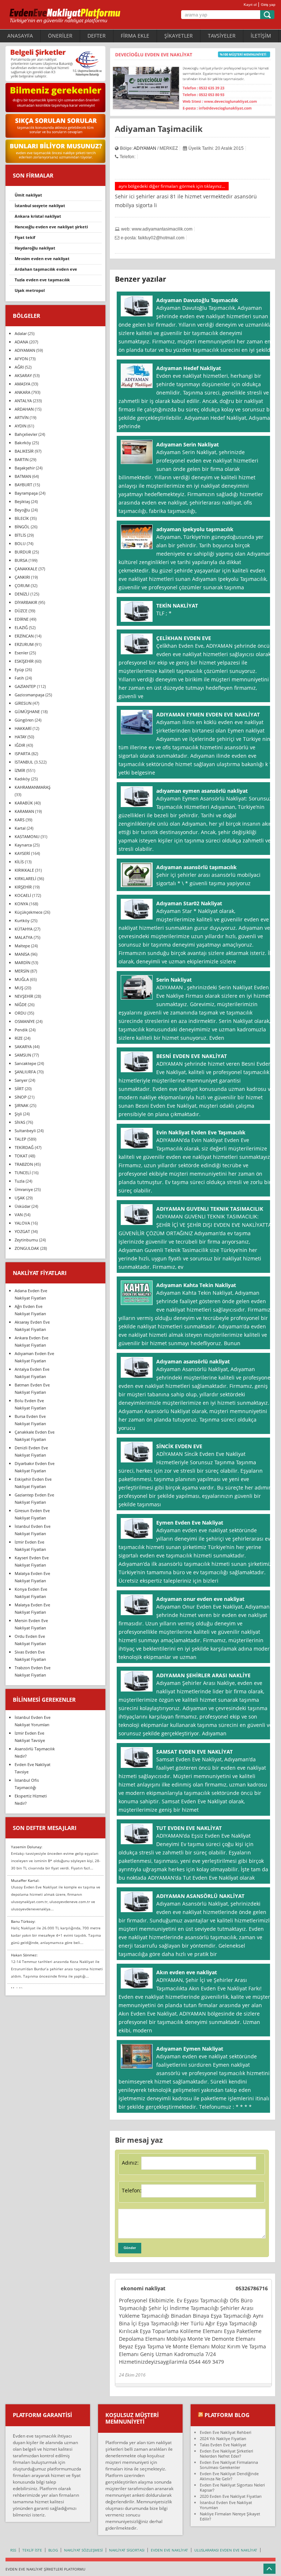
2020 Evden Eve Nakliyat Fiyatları (231, 2496)
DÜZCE (21, 611)
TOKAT (21, 1156)
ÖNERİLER (60, 36)
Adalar (21, 333)
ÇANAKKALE (26, 569)
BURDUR (23, 552)
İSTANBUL (24, 762)
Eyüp (19, 669)
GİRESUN (23, 703)
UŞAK (20, 1198)
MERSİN (22, 971)
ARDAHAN (24, 409)
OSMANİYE (25, 1021)
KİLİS (19, 862)
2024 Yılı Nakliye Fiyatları (223, 2438)
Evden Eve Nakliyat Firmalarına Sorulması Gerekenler (229, 2465)
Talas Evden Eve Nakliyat (223, 2445)
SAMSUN (23, 1055)
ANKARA (23, 392)
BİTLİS (20, 535)
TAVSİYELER (222, 36)
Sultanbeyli (25, 1131)
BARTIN (22, 459)
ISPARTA (23, 754)
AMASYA (23, 384)
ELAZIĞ (21, 627)
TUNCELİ (23, 1173)
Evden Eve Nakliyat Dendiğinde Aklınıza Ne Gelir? (229, 2476)
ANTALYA (23, 401)
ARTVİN (22, 417)
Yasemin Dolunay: (27, 1847)
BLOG (53, 2550)
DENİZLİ (22, 594)
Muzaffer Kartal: (25, 1880)
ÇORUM (22, 585)
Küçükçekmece (29, 912)
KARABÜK (24, 803)
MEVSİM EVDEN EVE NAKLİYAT (42, 258)
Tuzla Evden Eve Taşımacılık (42, 280)
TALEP (20, 1139)
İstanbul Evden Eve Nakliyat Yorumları (226, 2505)
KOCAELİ (23, 895)
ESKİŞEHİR (24, 661)
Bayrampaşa (26, 493)
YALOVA (22, 1223)
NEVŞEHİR (24, 996)
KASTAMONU (27, 836)
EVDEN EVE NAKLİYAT (169, 2550)
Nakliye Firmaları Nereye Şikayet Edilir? (230, 2516)
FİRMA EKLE (135, 36)
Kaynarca (23, 845)
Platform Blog (227, 2415)
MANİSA (22, 954)
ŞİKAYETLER (179, 36)
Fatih (19, 678)
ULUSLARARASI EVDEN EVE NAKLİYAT (226, 2550)
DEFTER (97, 36)
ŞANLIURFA (25, 1072)
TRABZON (24, 1164)
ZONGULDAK (27, 1248)
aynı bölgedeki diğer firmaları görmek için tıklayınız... (172, 186)
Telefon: (132, 2190)
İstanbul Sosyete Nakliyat (40, 206)
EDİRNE (22, 619)
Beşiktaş (22, 501)
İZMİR (20, 770)
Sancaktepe (25, 1063)
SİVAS (20, 1122)
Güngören (24, 720)
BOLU (20, 543)
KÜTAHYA (24, 929)
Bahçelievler (26, 434)
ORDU (20, 1013)
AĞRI (19, 367)
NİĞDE (21, 1004)
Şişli (18, 1114)
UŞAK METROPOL (30, 290)
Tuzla (20, 1181)
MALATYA (24, 937)
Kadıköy (22, 779)
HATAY (20, 737)
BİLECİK (22, 518)
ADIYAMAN (145, 148)
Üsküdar (23, 1206)
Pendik (21, 1030)
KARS (20, 820)
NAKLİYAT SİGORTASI (127, 2550)
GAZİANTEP (25, 686)
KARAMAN (24, 811)
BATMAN (23, 476)
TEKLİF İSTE (32, 2550)
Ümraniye (24, 1189)
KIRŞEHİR (23, 887)
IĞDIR (20, 745)
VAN (19, 1215)
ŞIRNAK (22, 1105)
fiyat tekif (25, 237)
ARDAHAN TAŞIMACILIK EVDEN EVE (46, 269)
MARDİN (23, 962)
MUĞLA (22, 979)
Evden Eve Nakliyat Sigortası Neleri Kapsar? (232, 2487)
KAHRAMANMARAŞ (33, 787)
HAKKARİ (23, 728)
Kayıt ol (250, 5)
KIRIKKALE (24, 870)
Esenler (21, 653)
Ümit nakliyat (28, 195)
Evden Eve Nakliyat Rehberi (226, 2432)
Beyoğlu (22, 510)
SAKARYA (23, 1047)
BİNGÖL (22, 527)
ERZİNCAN (24, 636)
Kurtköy (22, 920)
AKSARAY (23, 375)
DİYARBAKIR (26, 602)
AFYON (21, 359)
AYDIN (20, 426)
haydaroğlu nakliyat (35, 248)
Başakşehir (25, 468)
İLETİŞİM (261, 36)
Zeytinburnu (26, 1240)
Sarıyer (21, 1080)
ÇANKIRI (22, 577)
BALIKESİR (24, 451)
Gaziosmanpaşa (29, 695)
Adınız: (130, 2163)
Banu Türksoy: (23, 1921)
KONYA (21, 904)
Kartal (20, 828)
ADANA (21, 342)
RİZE (19, 1038)
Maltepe (22, 946)
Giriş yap (268, 5)
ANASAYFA (20, 36)
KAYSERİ (22, 853)
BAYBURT (23, 485)
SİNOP (21, 1097)
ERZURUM (24, 644)
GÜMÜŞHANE (27, 711)
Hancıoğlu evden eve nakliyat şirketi (51, 227)
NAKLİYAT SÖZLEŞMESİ (83, 2550)
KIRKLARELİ (25, 878)
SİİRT (19, 1089)
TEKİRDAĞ (24, 1147)
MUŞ (19, 988)
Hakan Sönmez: (24, 1955)
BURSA (21, 560)
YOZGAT (22, 1231)
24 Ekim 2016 (132, 2375)
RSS (13, 2550)
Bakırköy (23, 443)
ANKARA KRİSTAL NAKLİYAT (38, 216)
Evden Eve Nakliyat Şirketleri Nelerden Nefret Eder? (226, 2453)
